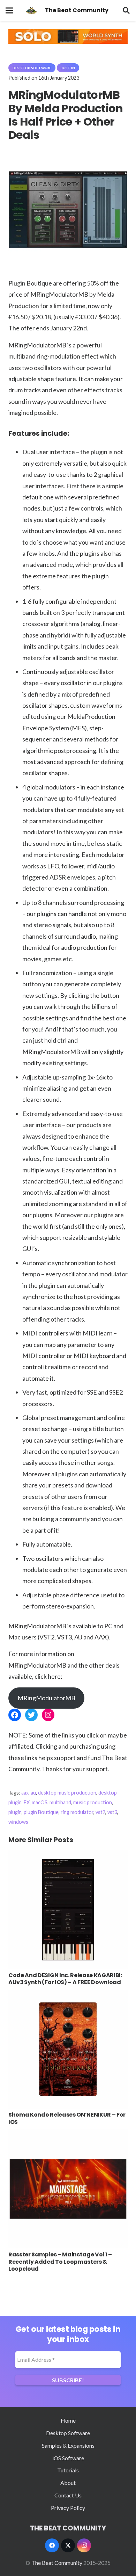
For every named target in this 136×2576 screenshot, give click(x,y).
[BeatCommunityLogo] (31, 10)
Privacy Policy (68, 2508)
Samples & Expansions (68, 2445)
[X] (68, 2545)
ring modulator (77, 1812)
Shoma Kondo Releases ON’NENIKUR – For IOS (67, 2118)
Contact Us (68, 2495)
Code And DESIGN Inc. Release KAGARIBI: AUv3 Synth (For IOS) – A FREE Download (65, 1979)
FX (27, 1802)
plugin (15, 1812)
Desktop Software (68, 2433)
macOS (40, 1802)
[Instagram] (84, 2545)
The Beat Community (57, 2563)
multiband (60, 1802)
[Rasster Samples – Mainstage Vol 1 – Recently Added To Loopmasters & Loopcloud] (68, 2134)
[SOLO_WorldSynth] (68, 42)
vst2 (100, 1812)
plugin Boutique (41, 1812)
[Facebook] (52, 2545)
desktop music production (67, 1793)
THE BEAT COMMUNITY (68, 2528)
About (68, 2483)
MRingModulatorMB (46, 1698)
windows (18, 1822)
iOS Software (68, 2458)
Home (68, 2420)
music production (93, 1802)
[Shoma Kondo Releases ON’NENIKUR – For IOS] (68, 1994)
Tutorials (68, 2470)
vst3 (112, 1812)
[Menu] (9, 10)
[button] (126, 10)
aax (25, 1793)
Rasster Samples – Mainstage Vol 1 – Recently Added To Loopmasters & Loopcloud (60, 2262)
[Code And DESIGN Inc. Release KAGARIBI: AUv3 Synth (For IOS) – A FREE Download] (68, 1855)
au (33, 1793)
